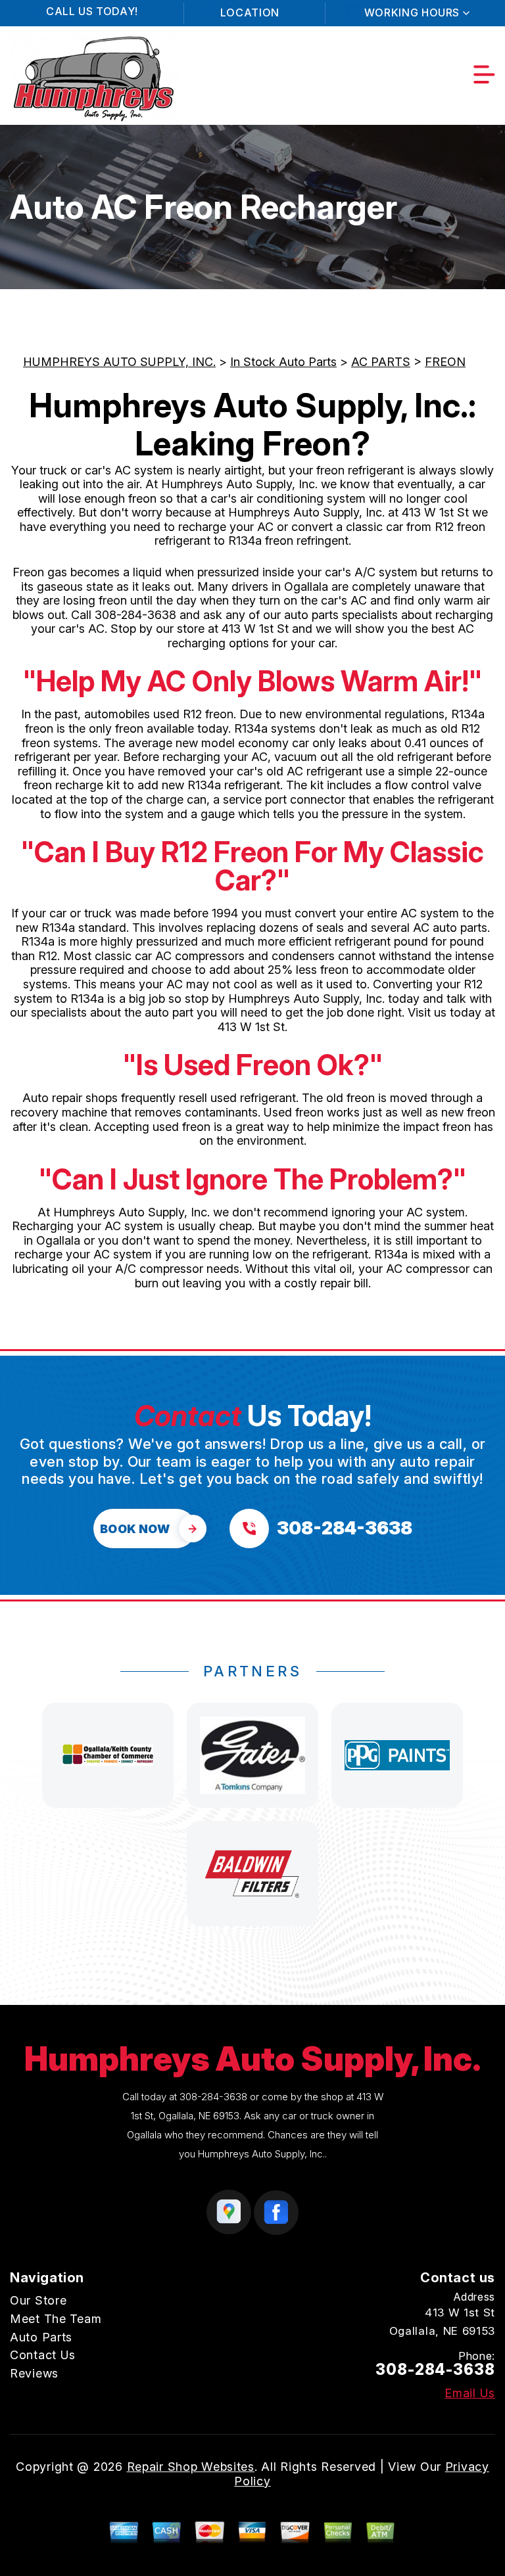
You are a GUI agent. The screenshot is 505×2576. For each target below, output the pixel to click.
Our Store (38, 2300)
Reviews (34, 2373)
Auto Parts (41, 2337)
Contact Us (43, 2355)
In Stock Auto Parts (283, 362)
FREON (445, 362)
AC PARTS (381, 362)
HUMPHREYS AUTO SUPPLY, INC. (119, 362)
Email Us (470, 2393)
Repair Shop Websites (191, 2467)
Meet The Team (56, 2319)
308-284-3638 (135, 615)
